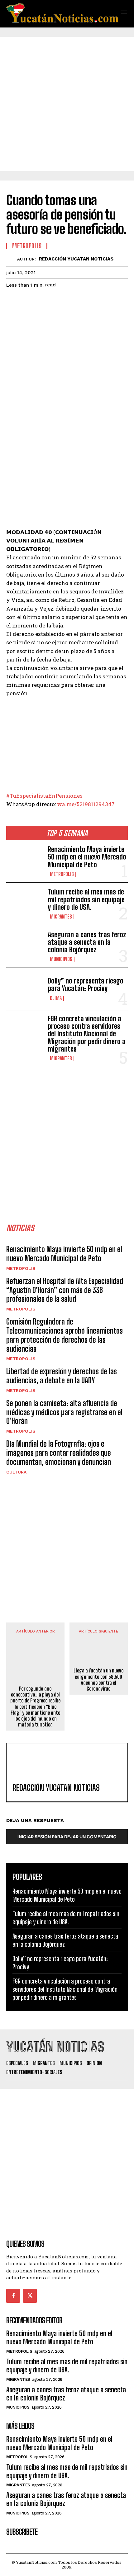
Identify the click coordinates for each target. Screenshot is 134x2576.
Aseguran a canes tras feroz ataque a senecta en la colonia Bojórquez (87, 942)
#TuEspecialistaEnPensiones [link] (44, 796)
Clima (56, 998)
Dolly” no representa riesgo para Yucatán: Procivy (86, 985)
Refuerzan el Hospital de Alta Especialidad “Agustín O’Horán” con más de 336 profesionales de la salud (65, 1290)
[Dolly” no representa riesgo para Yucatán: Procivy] (24, 989)
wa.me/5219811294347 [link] (86, 804)
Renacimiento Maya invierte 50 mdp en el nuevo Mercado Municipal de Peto (87, 857)
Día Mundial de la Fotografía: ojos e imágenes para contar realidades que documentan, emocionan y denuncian (59, 1453)
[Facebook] (12, 301)
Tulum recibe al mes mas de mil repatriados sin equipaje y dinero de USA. (86, 899)
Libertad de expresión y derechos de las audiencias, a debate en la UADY (62, 1376)
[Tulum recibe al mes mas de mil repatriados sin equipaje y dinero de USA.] (24, 904)
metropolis (62, 874)
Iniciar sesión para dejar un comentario (67, 1837)
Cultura (16, 1472)
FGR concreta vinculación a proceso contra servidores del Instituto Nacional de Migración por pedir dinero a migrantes (87, 1034)
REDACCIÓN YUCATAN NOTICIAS (76, 259)
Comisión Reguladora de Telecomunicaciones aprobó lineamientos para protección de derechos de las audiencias (65, 1335)
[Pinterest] (41, 301)
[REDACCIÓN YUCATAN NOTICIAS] (12, 259)
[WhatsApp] (55, 301)
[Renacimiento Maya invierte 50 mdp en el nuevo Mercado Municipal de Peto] (24, 861)
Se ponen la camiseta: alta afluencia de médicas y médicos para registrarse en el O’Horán (64, 1412)
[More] (70, 301)
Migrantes (61, 917)
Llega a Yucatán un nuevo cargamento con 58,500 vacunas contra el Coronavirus (99, 1679)
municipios (61, 959)
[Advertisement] (67, 104)
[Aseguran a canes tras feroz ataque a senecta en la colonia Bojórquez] (24, 946)
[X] (27, 301)
